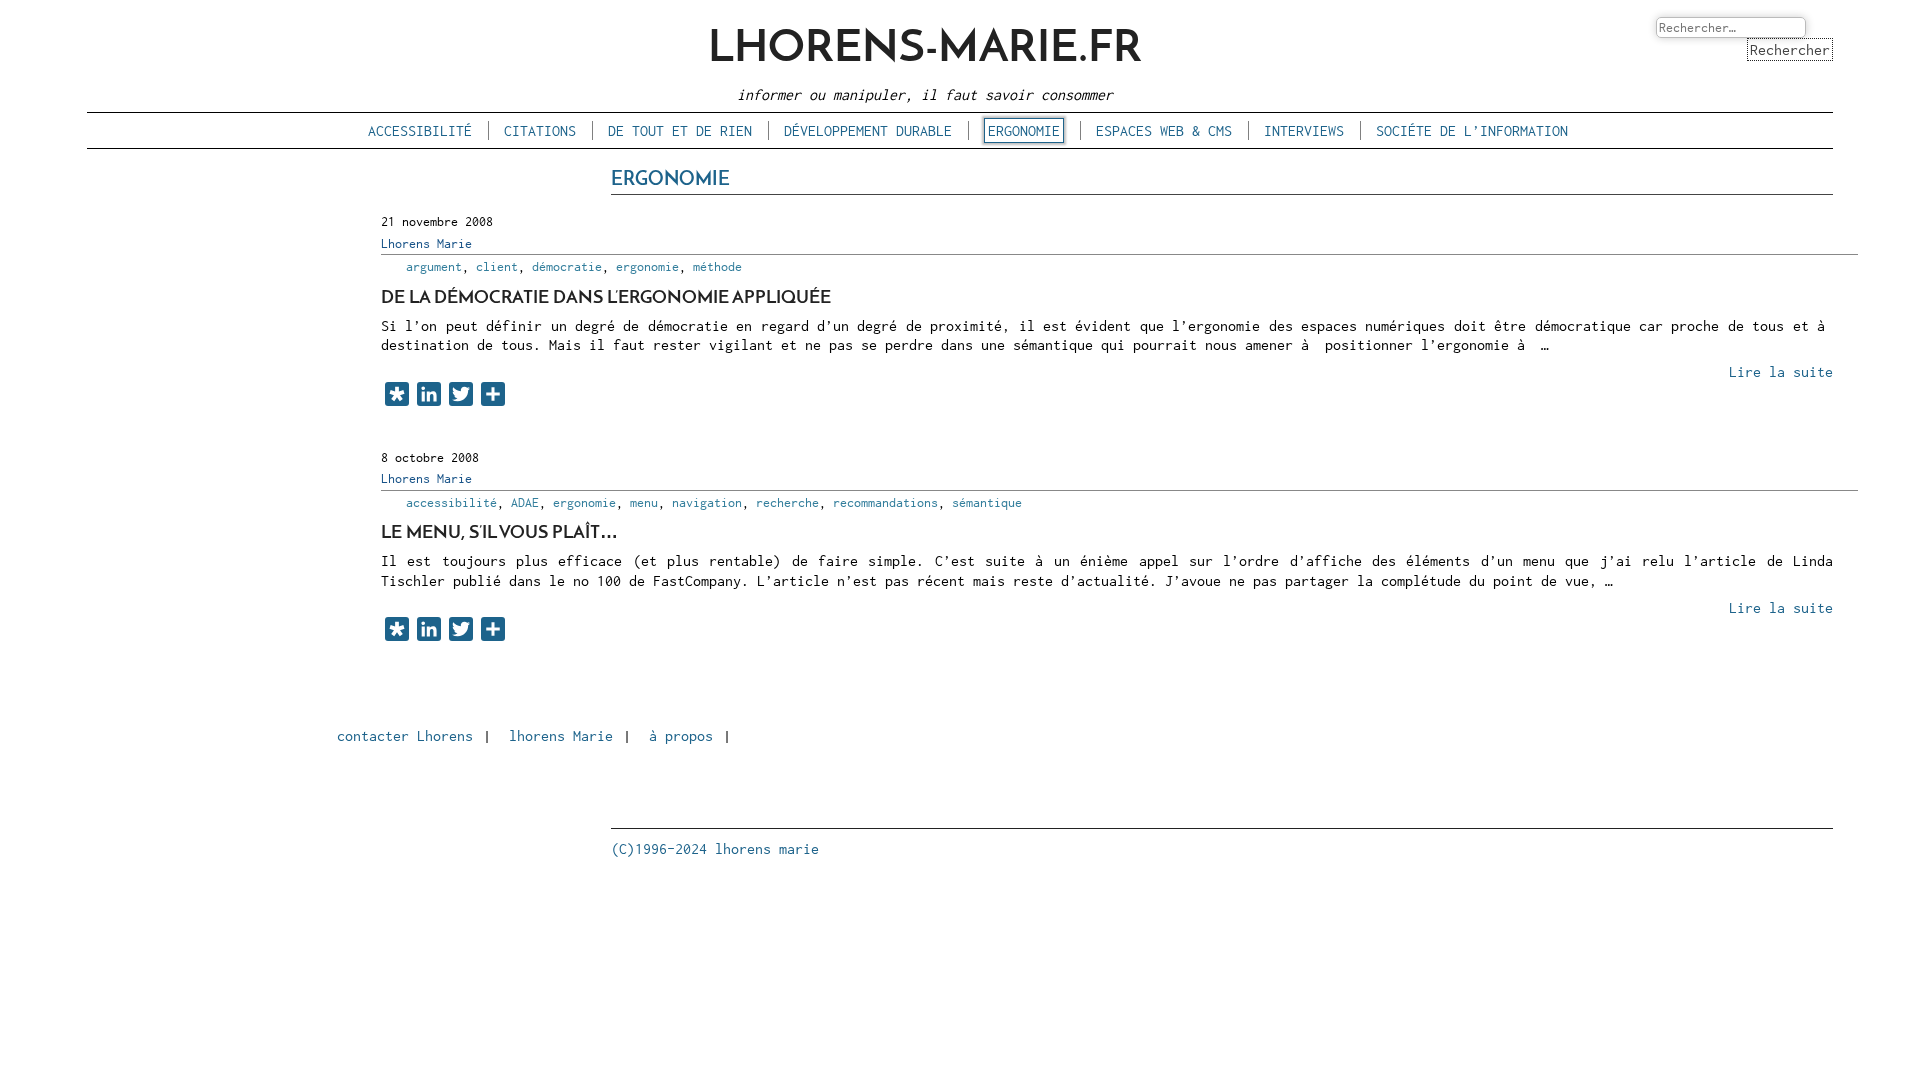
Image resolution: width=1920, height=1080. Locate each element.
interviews (1304, 130)
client (497, 266)
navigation (707, 502)
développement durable (868, 130)
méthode (717, 266)
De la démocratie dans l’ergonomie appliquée (606, 298)
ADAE (525, 502)
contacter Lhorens (405, 735)
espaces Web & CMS (1164, 130)
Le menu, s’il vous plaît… (499, 533)
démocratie (567, 266)
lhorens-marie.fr (925, 49)
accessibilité (420, 130)
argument (434, 266)
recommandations (885, 502)
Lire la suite (1781, 371)
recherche (787, 502)
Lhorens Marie (426, 243)
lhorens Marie (561, 735)
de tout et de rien (680, 130)
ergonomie (1024, 130)
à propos (681, 735)
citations (540, 130)
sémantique (987, 502)
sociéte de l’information (1472, 130)
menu (644, 502)
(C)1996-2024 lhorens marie (715, 848)
